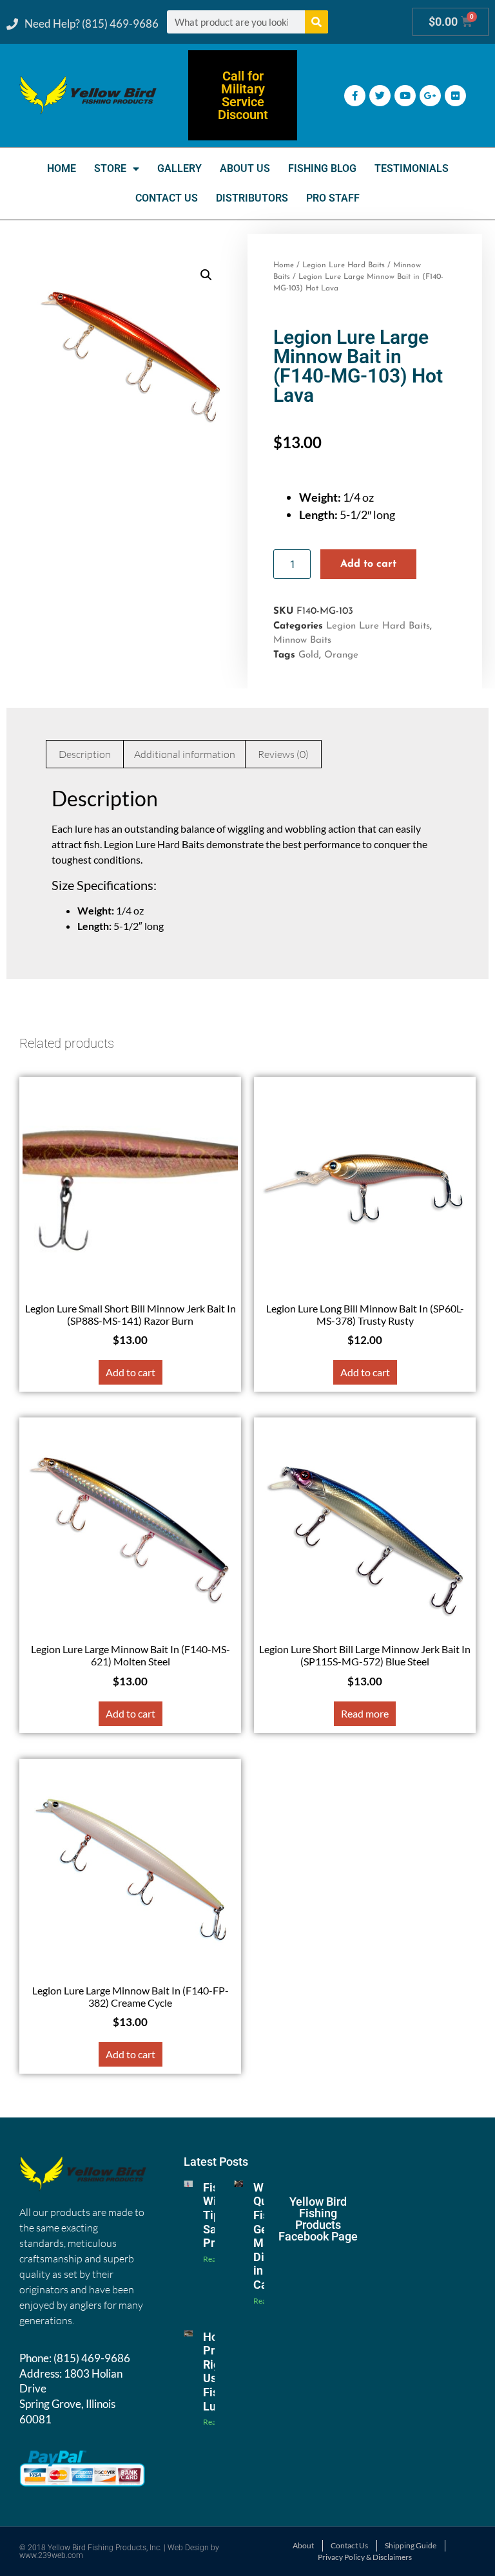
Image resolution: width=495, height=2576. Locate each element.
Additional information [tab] (185, 754)
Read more (365, 1713)
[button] (206, 275)
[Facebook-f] (355, 96)
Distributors (252, 198)
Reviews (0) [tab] (283, 754)
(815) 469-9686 (92, 2358)
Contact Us (167, 198)
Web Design (188, 2548)
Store (110, 168)
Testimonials (412, 168)
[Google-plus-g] (430, 96)
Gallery (180, 168)
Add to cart (368, 564)
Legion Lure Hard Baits (344, 265)
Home (62, 168)
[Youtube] (405, 96)
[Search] (316, 22)
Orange (341, 655)
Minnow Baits (302, 640)
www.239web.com (51, 2555)
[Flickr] (455, 96)
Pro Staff (333, 198)
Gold (309, 655)
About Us (245, 168)
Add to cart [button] (131, 1372)
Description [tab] (85, 754)
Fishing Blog (322, 168)
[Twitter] (380, 96)
